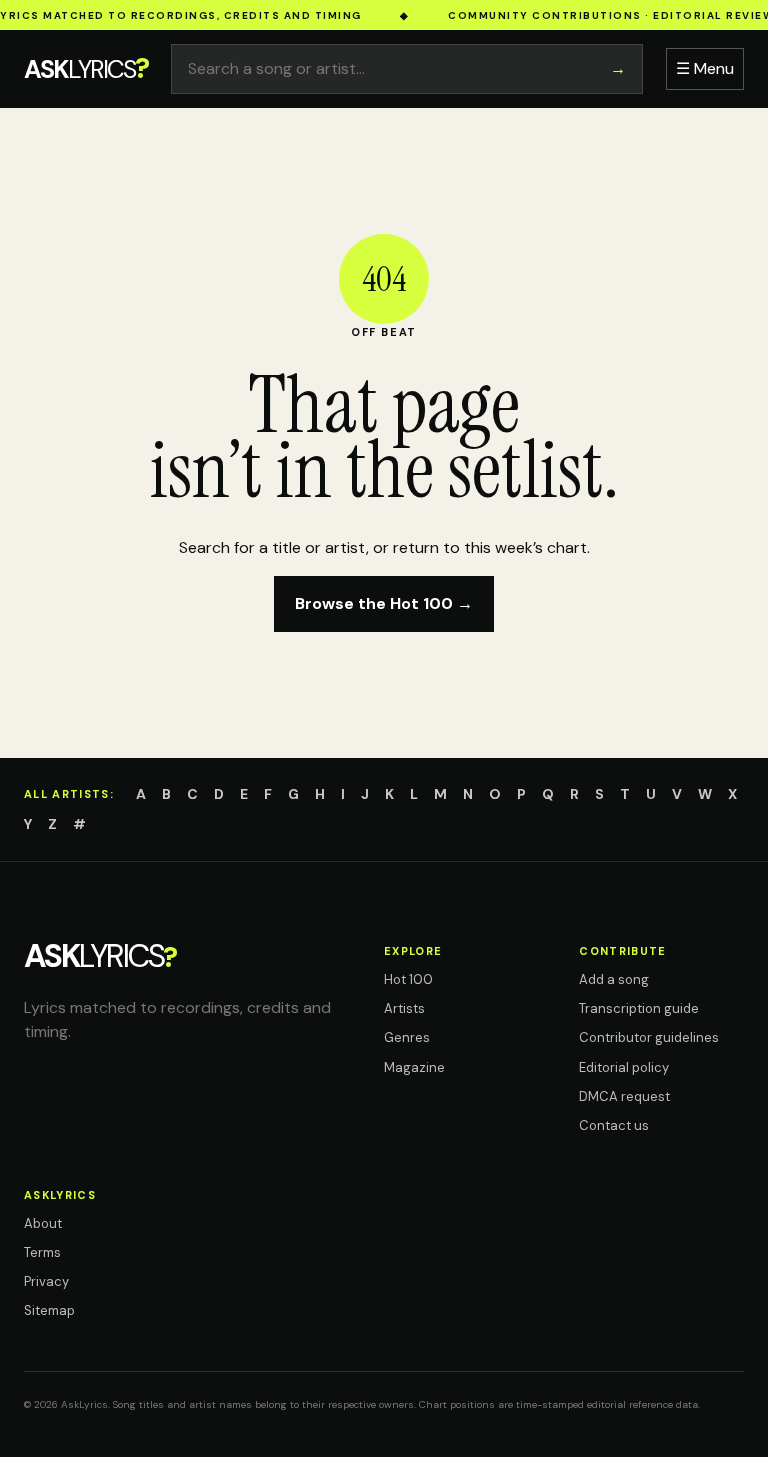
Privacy (46, 1281)
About (43, 1223)
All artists (67, 794)
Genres (407, 1037)
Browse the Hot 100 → (384, 603)
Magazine (414, 1067)
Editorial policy (624, 1067)
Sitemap (49, 1310)
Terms (42, 1252)
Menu (705, 68)
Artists (404, 1008)
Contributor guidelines (649, 1037)
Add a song (614, 979)
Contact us (614, 1125)
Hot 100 (408, 979)
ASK (86, 68)
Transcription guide (639, 1008)
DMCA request (624, 1096)
